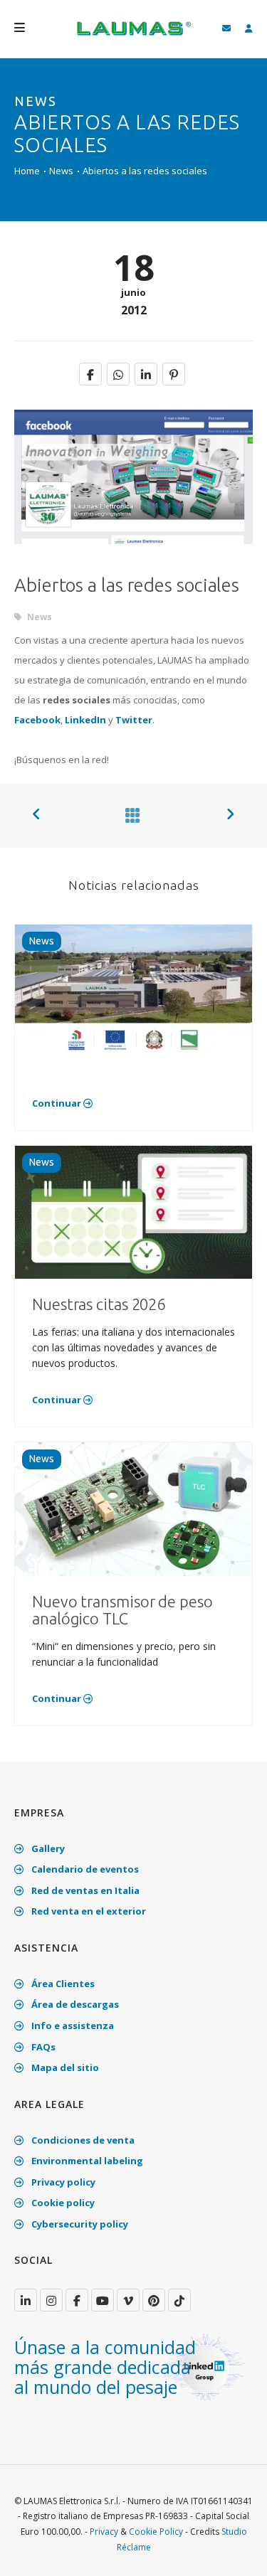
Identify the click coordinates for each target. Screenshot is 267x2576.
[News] (130, 815)
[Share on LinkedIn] (146, 374)
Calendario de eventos (84, 1869)
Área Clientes (62, 1984)
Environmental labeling (86, 2161)
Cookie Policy (156, 2532)
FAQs (42, 2047)
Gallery (47, 1848)
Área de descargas (74, 2004)
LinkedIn (85, 720)
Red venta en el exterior (88, 1911)
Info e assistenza (72, 2026)
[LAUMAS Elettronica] (26, 2300)
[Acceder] (249, 29)
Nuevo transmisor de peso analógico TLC (122, 1610)
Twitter (134, 720)
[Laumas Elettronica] (134, 36)
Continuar (58, 1103)
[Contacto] (226, 29)
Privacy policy (62, 2182)
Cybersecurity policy (79, 2224)
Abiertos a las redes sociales (145, 171)
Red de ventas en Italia (84, 1890)
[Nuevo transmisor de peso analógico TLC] (133, 1508)
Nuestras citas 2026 (99, 1304)
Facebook (37, 720)
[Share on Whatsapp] (118, 374)
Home (27, 171)
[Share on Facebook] (90, 374)
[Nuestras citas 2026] (133, 1211)
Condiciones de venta (82, 2140)
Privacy (104, 2532)
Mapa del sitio (64, 2067)
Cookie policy (62, 2203)
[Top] (234, 2550)
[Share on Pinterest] (174, 374)
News (61, 171)
